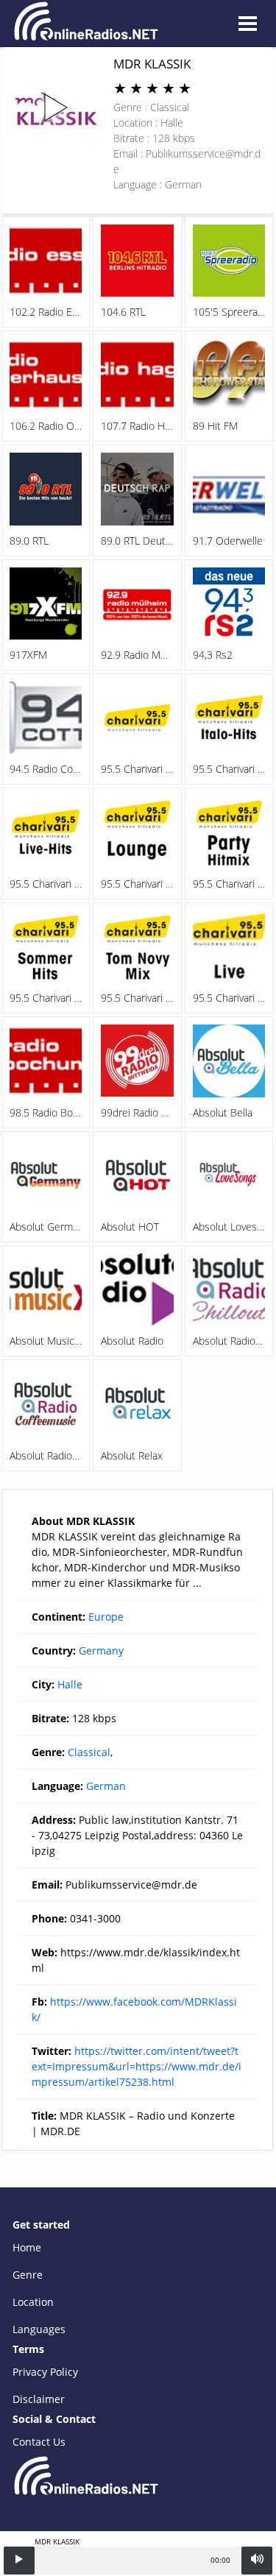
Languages (39, 2329)
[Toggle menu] (247, 24)
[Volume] (257, 2561)
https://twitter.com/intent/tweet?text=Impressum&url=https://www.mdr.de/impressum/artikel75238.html (137, 2066)
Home (27, 2247)
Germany (101, 1650)
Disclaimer (39, 2399)
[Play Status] (19, 2561)
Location (33, 2302)
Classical (89, 1752)
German (106, 1786)
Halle (70, 1684)
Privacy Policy (45, 2372)
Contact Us (39, 2442)
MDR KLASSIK (152, 64)
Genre (28, 2275)
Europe (106, 1617)
